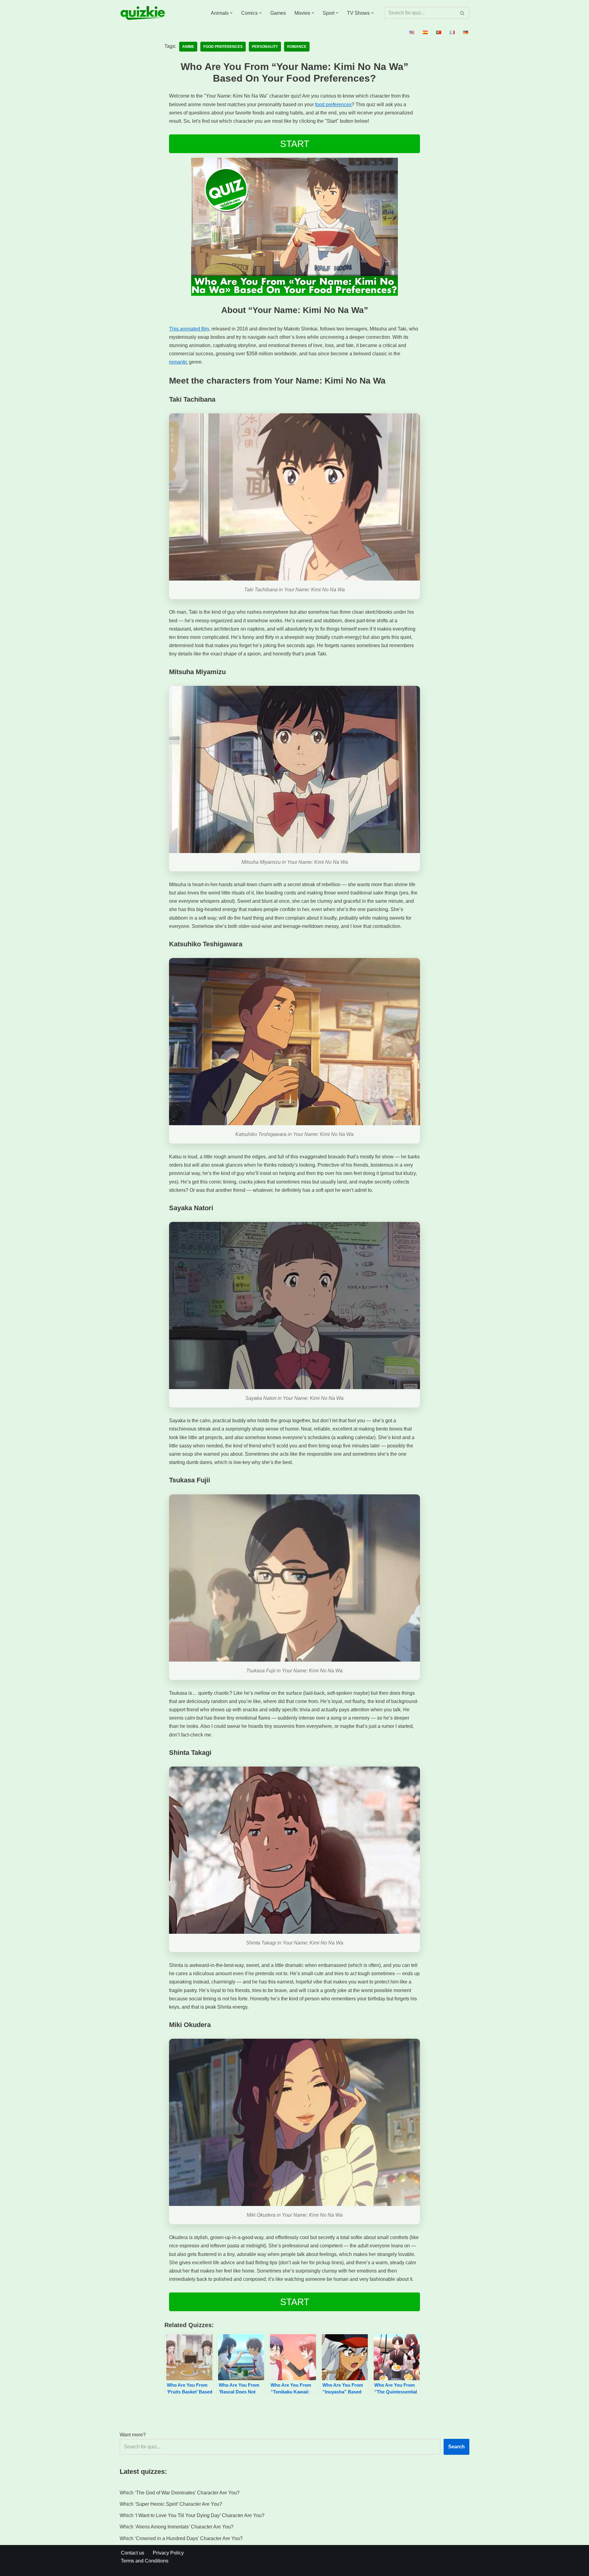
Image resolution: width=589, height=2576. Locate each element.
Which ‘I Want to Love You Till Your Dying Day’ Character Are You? (192, 2515)
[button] (231, 13)
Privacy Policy (168, 2553)
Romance (297, 47)
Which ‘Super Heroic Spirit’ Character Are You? (171, 2504)
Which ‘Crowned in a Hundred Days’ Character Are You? (181, 2538)
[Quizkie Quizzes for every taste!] (143, 13)
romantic (178, 362)
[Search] (462, 13)
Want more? (133, 2435)
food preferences (333, 104)
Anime (188, 47)
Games (278, 13)
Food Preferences (223, 47)
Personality (265, 47)
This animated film (189, 329)
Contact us (133, 2553)
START (295, 144)
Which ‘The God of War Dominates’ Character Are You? (180, 2493)
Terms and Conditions (145, 2561)
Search (456, 2447)
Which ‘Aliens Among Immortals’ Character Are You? (177, 2527)
